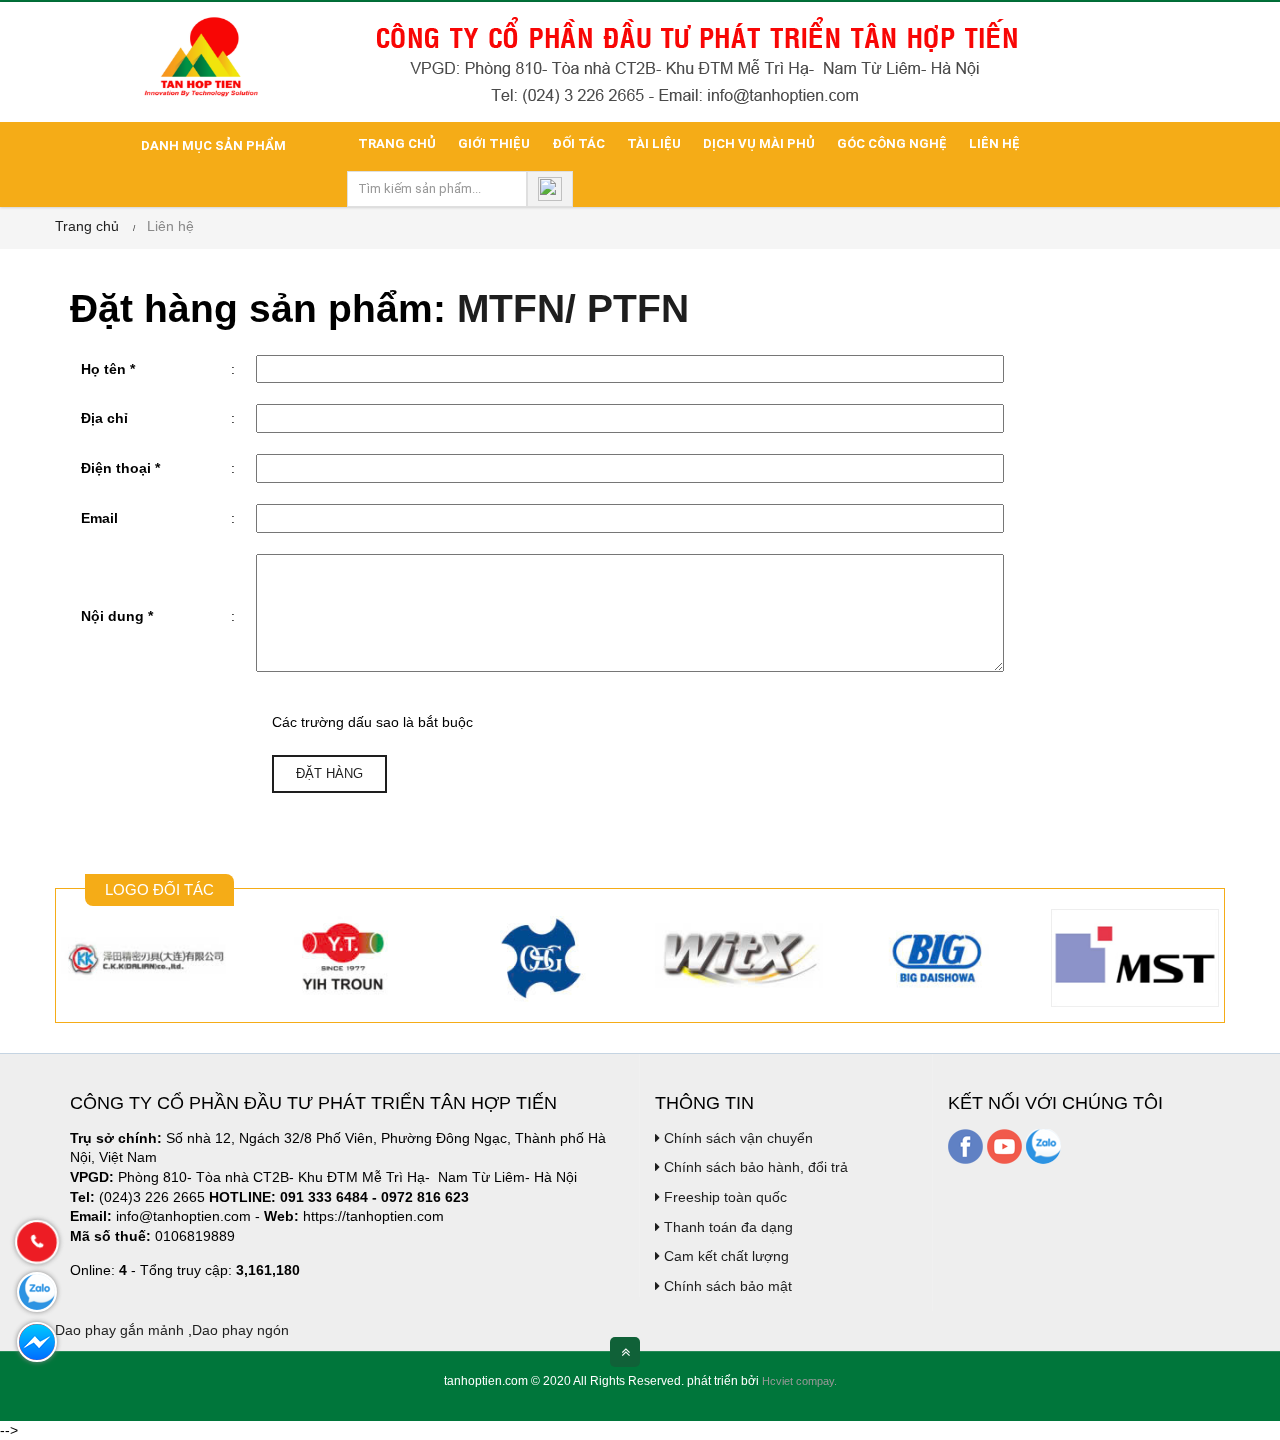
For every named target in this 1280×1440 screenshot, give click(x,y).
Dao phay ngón (240, 1330)
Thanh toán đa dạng (726, 1227)
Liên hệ (994, 143)
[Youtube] (1004, 1145)
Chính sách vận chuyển (736, 1138)
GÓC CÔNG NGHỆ (892, 143)
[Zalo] (1043, 1145)
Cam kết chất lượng (724, 1256)
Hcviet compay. (799, 1381)
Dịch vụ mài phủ (759, 143)
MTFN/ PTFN (573, 308)
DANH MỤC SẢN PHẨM (212, 145)
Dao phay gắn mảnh (119, 1330)
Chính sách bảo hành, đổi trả (754, 1167)
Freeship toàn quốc (723, 1197)
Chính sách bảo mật (726, 1286)
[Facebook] (965, 1145)
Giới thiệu (494, 143)
